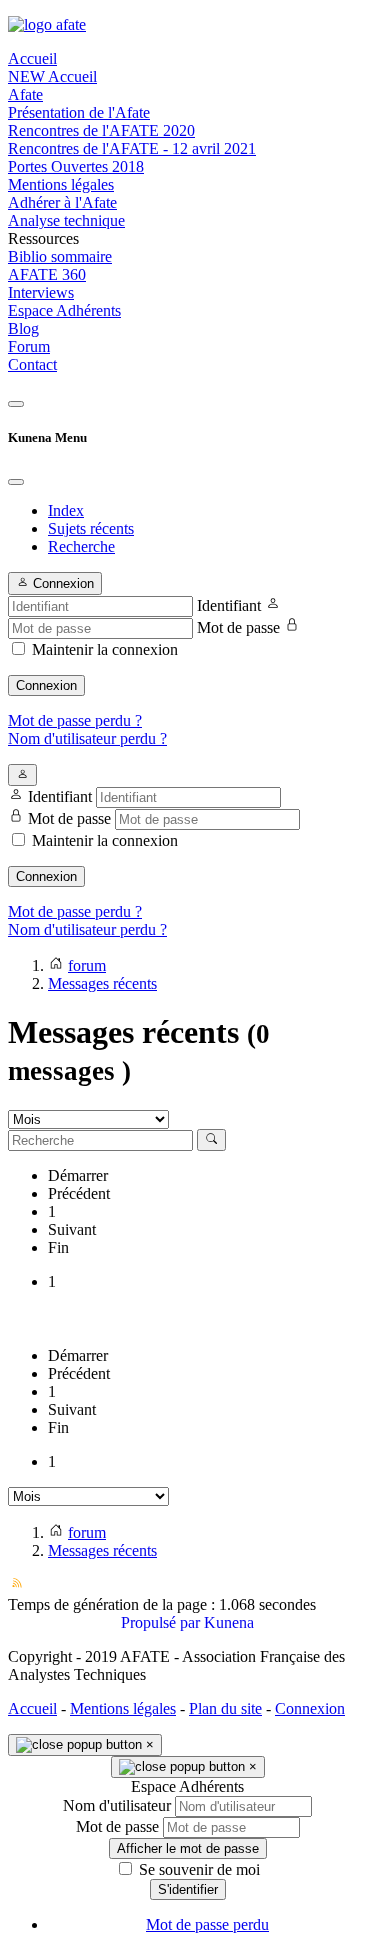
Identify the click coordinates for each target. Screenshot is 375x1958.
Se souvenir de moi (197, 1869)
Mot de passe (238, 627)
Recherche (81, 546)
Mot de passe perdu (207, 1924)
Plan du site (225, 1708)
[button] (187, 239)
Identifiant (229, 605)
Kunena (229, 1622)
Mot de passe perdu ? (75, 720)
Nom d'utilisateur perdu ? (87, 738)
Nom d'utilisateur (117, 1805)
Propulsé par (162, 1622)
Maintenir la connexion (105, 649)
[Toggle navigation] (16, 404)
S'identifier (188, 1889)
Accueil (32, 1708)
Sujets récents (91, 528)
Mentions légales (123, 1708)
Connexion (46, 685)
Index (66, 510)
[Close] (16, 482)
